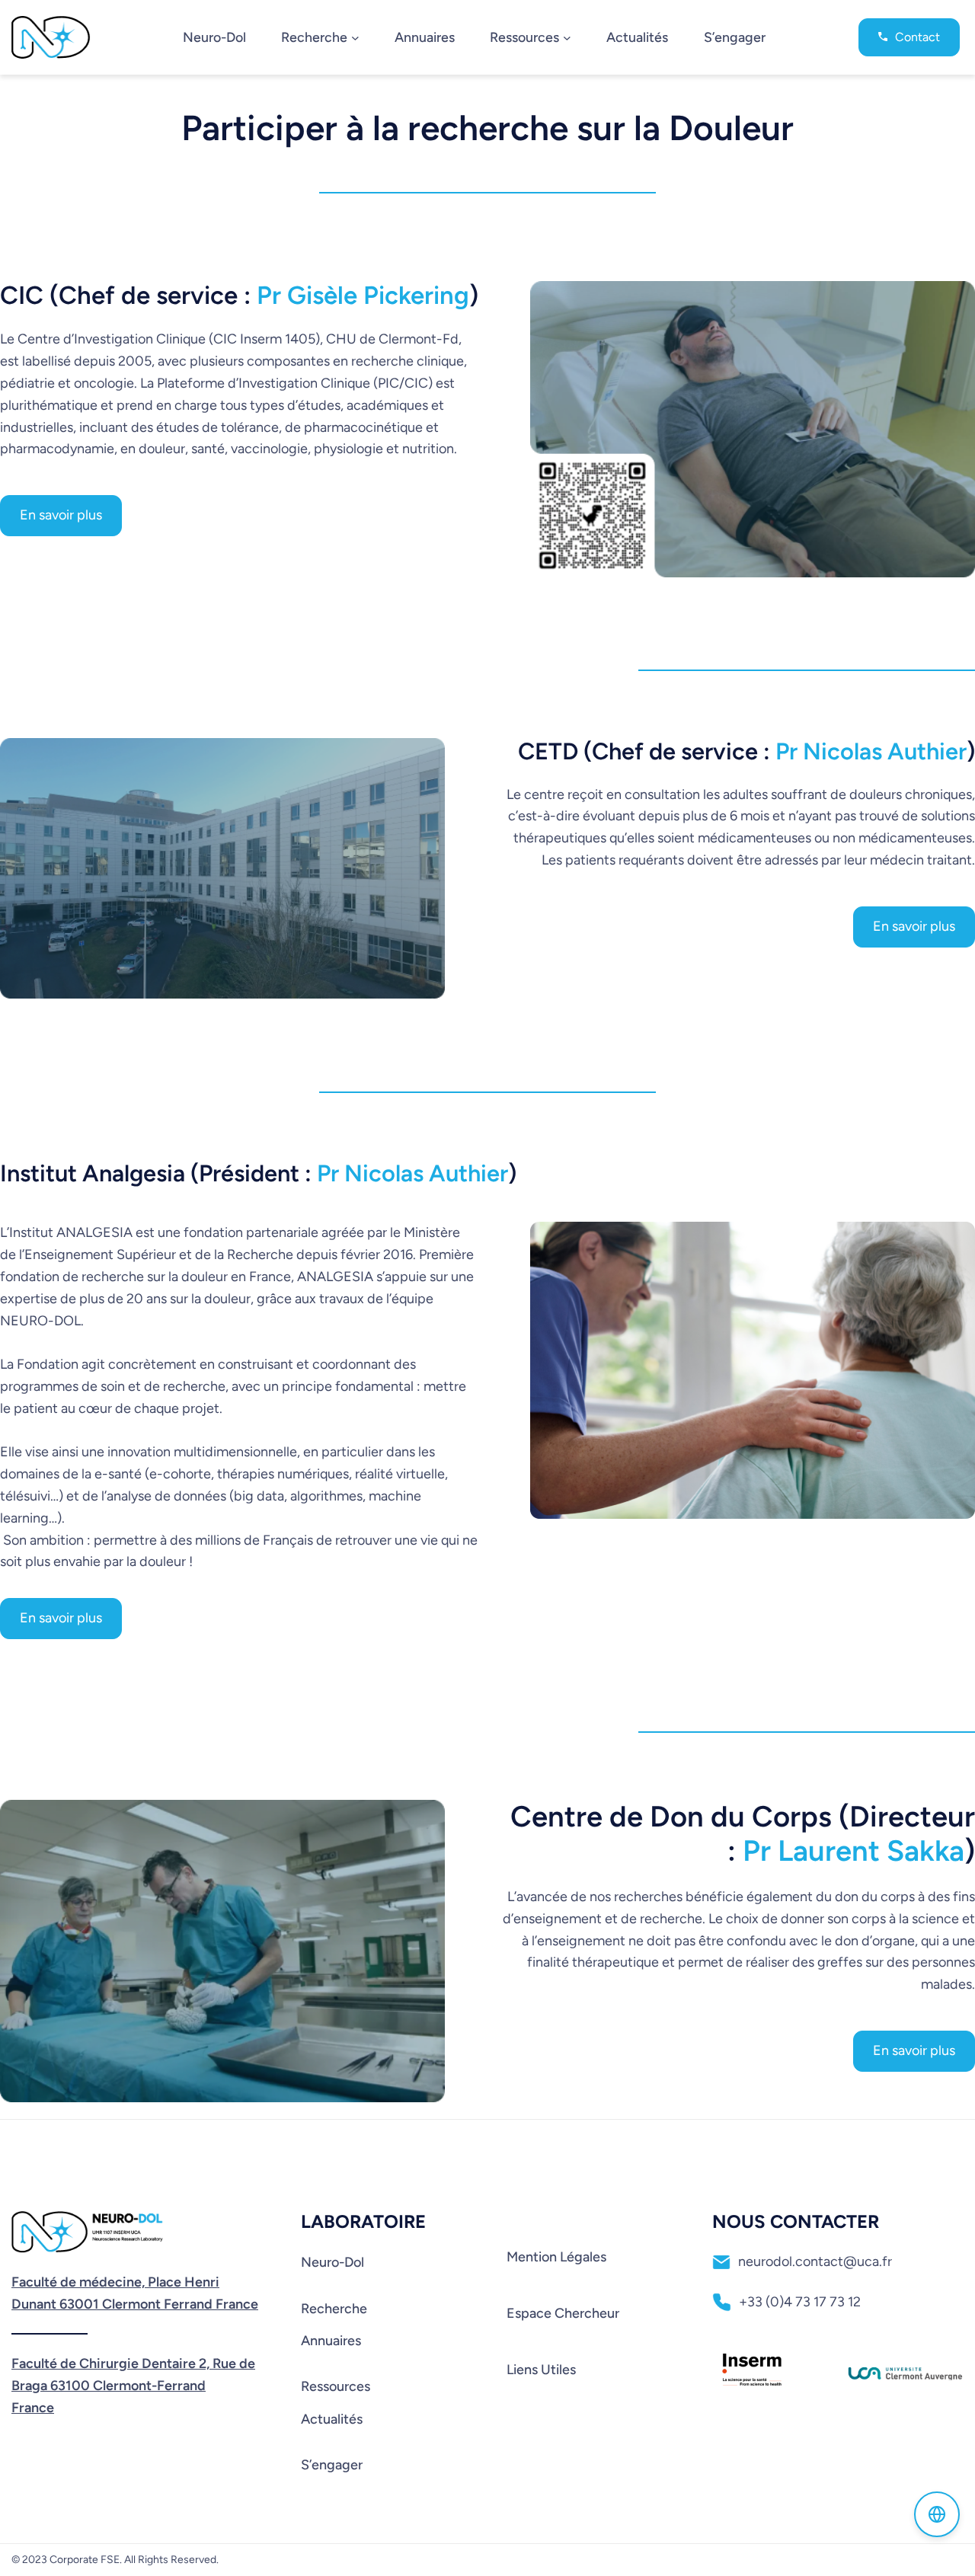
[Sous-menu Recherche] (355, 37)
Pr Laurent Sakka (854, 1851)
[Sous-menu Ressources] (567, 37)
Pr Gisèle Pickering (363, 295)
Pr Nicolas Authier (871, 751)
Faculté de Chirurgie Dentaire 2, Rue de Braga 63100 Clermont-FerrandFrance (133, 2386)
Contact (917, 37)
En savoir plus (61, 515)
